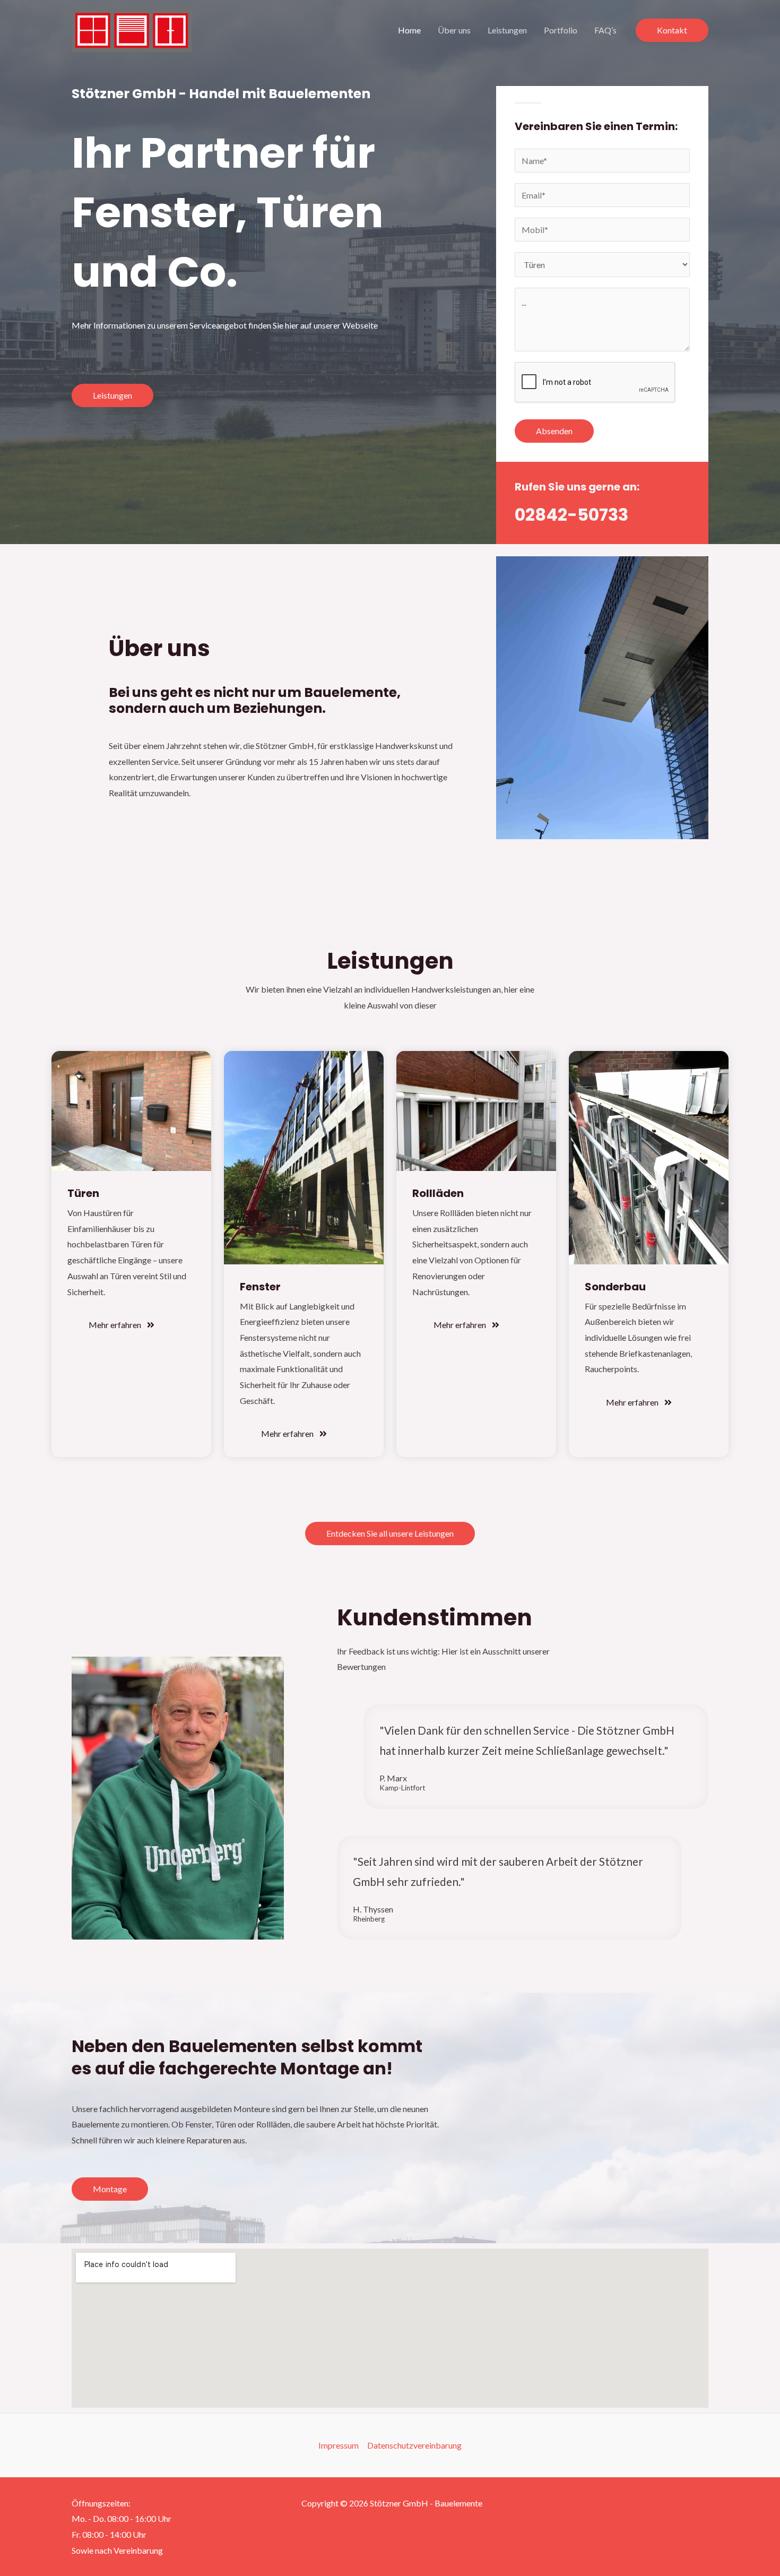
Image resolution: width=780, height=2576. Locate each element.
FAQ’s (605, 30)
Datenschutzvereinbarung (414, 2445)
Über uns (454, 30)
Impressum (339, 2445)
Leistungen (507, 30)
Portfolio (561, 30)
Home (409, 30)
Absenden (554, 431)
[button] (672, 30)
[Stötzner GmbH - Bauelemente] (132, 29)
